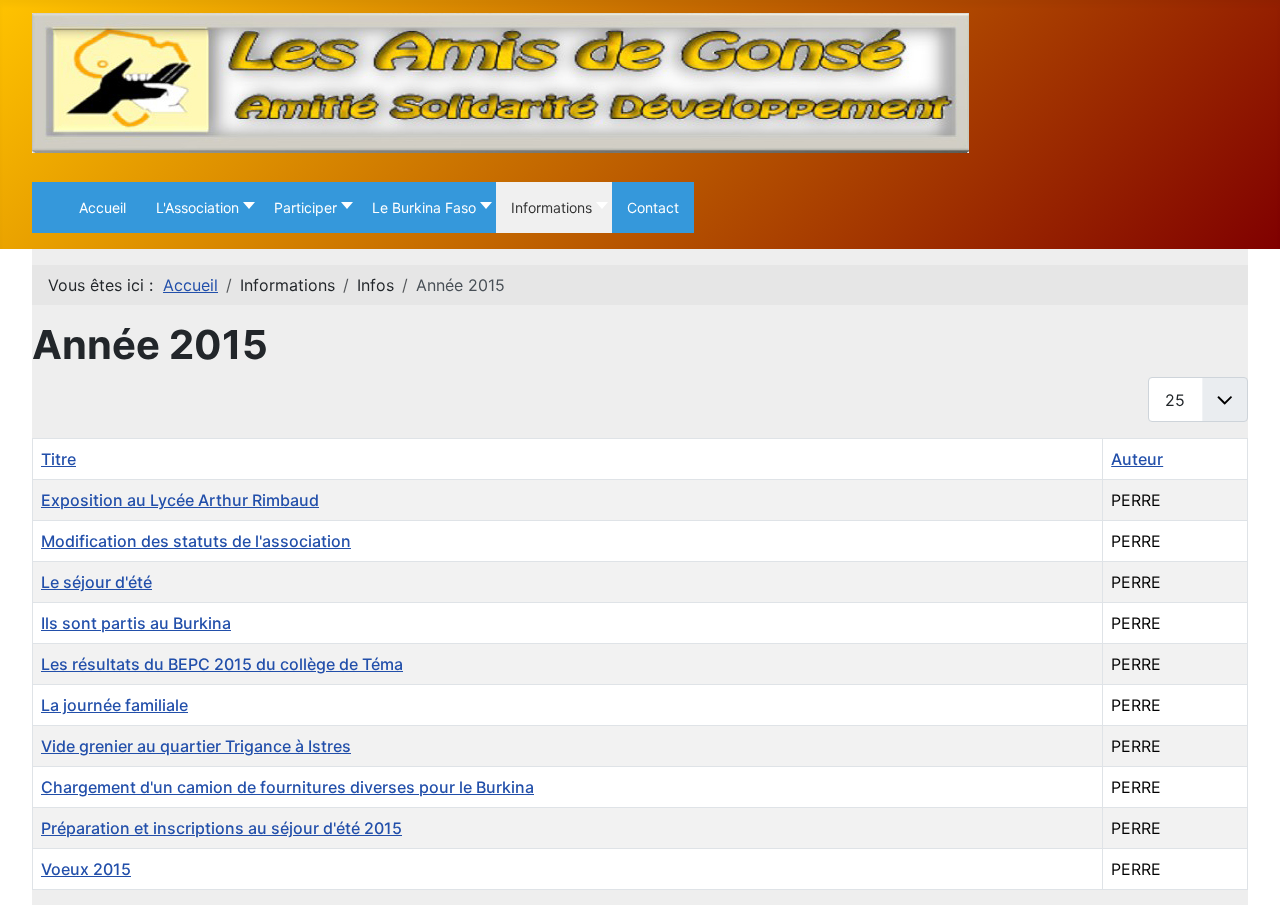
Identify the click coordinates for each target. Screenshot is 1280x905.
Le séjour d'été (96, 582)
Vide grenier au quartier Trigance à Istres (196, 746)
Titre (58, 459)
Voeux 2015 (86, 869)
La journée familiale (114, 705)
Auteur (1137, 459)
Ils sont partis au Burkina (136, 623)
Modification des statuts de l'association (196, 541)
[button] (200, 207)
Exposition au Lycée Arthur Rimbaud (180, 500)
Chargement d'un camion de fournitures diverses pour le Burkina (287, 787)
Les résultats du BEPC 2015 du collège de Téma (222, 664)
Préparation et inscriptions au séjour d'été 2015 (221, 828)
